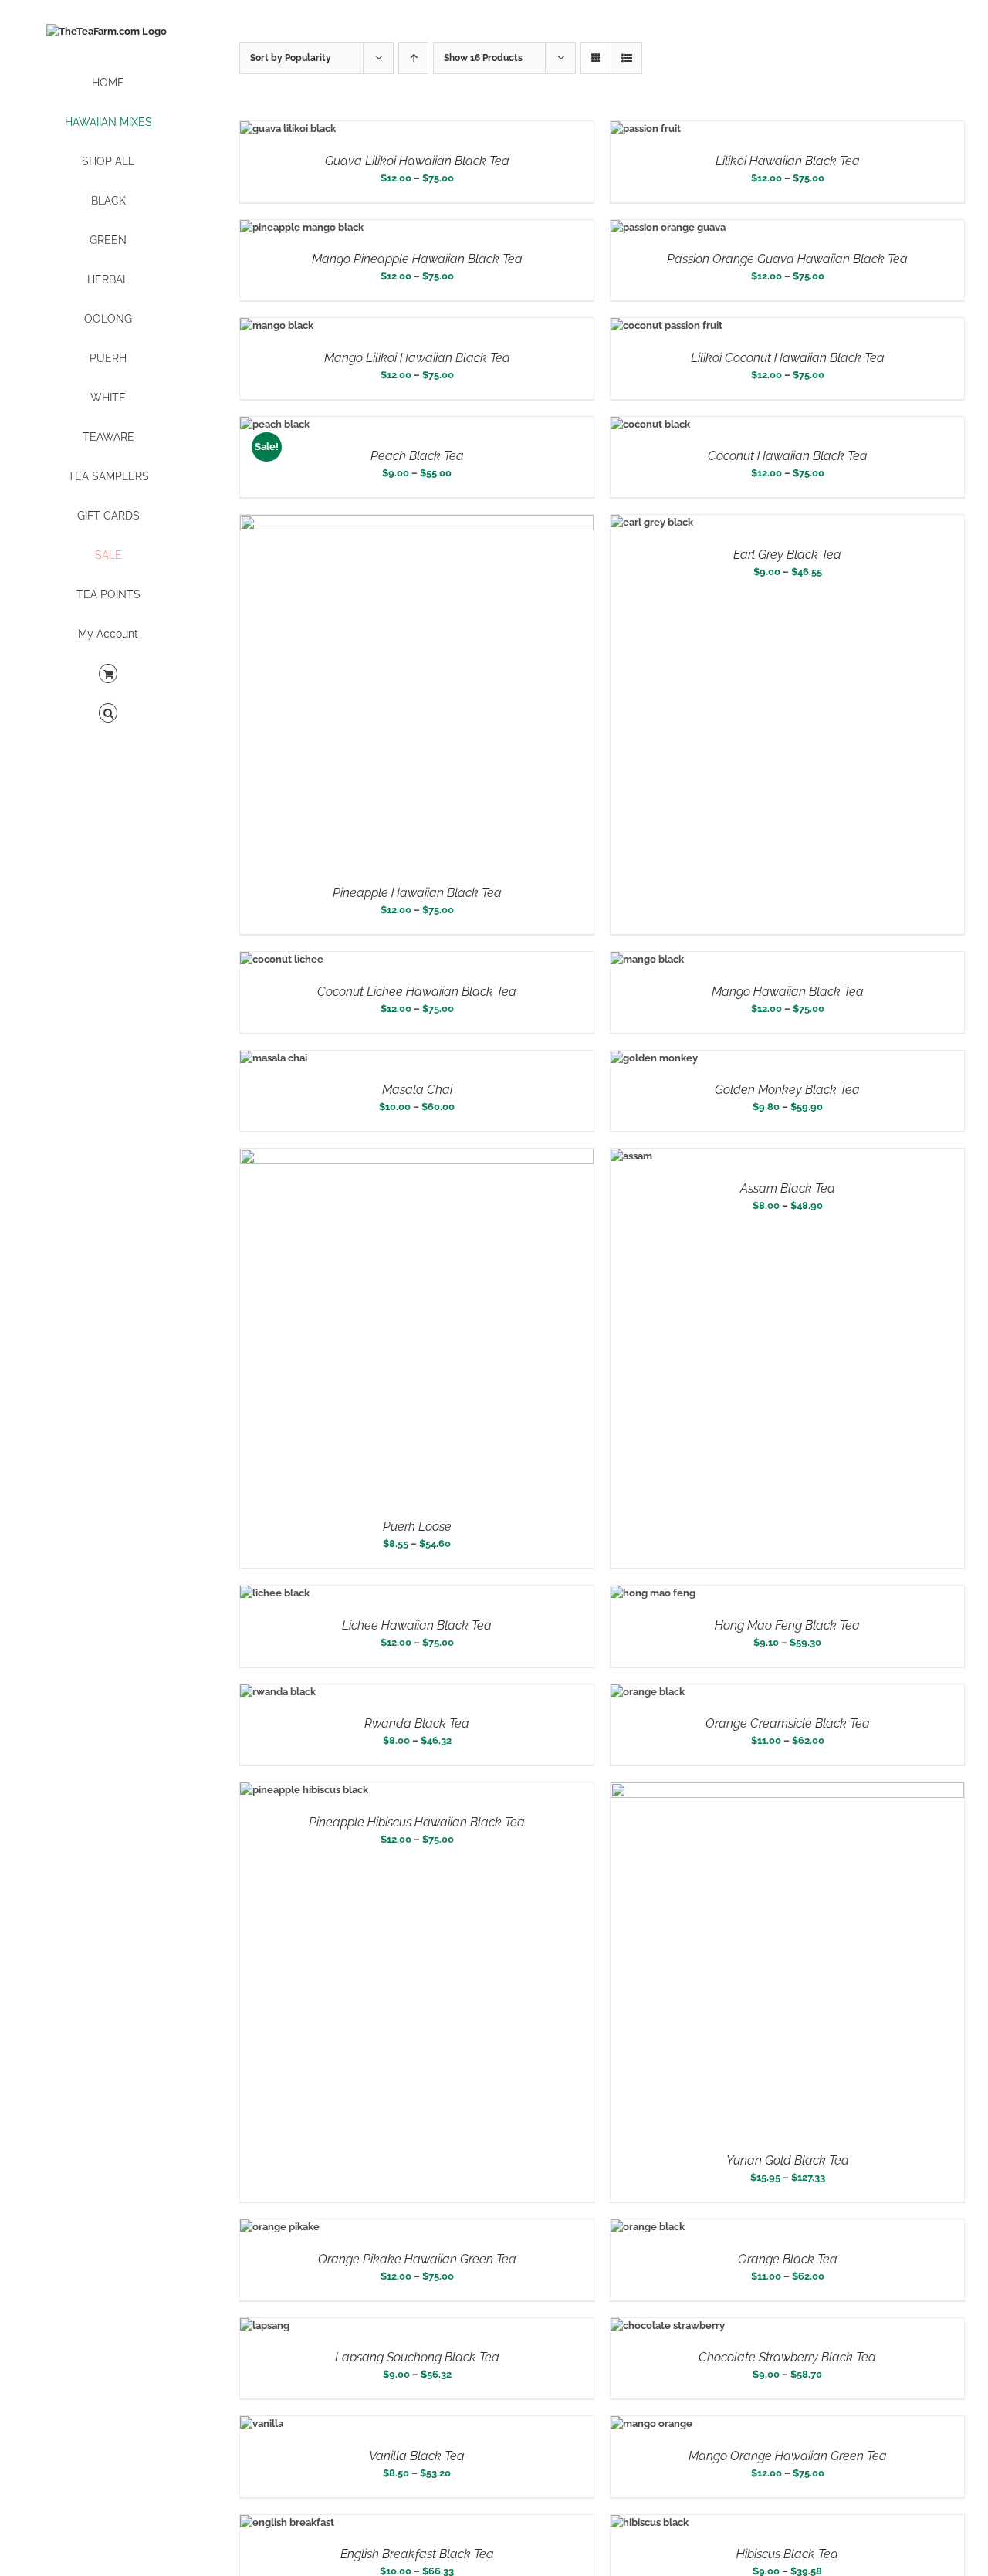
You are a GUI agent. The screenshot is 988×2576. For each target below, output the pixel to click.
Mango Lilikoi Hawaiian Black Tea (417, 358)
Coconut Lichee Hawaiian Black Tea (417, 992)
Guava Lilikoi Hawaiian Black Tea (417, 161)
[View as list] (626, 58)
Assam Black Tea (788, 1188)
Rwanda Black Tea (417, 1723)
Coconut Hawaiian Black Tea (788, 456)
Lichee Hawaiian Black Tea (417, 1625)
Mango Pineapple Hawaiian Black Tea (417, 259)
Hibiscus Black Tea (787, 2554)
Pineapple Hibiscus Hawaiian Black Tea (417, 1822)
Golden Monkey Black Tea (787, 1090)
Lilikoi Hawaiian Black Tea (788, 161)
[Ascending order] (413, 58)
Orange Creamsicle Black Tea (788, 1723)
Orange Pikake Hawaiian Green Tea (417, 2259)
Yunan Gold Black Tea (788, 2160)
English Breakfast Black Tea (417, 2554)
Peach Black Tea (417, 456)
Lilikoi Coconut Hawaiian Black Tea (788, 358)
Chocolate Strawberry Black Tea (787, 2357)
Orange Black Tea (788, 2259)
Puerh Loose (417, 1527)
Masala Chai (417, 1090)
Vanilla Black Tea (417, 2456)
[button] (108, 714)
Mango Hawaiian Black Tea (788, 992)
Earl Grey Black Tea (787, 555)
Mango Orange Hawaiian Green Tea (788, 2456)
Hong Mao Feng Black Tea (787, 1625)
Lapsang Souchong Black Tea (417, 2357)
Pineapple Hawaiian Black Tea (417, 893)
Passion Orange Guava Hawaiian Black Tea (787, 259)
